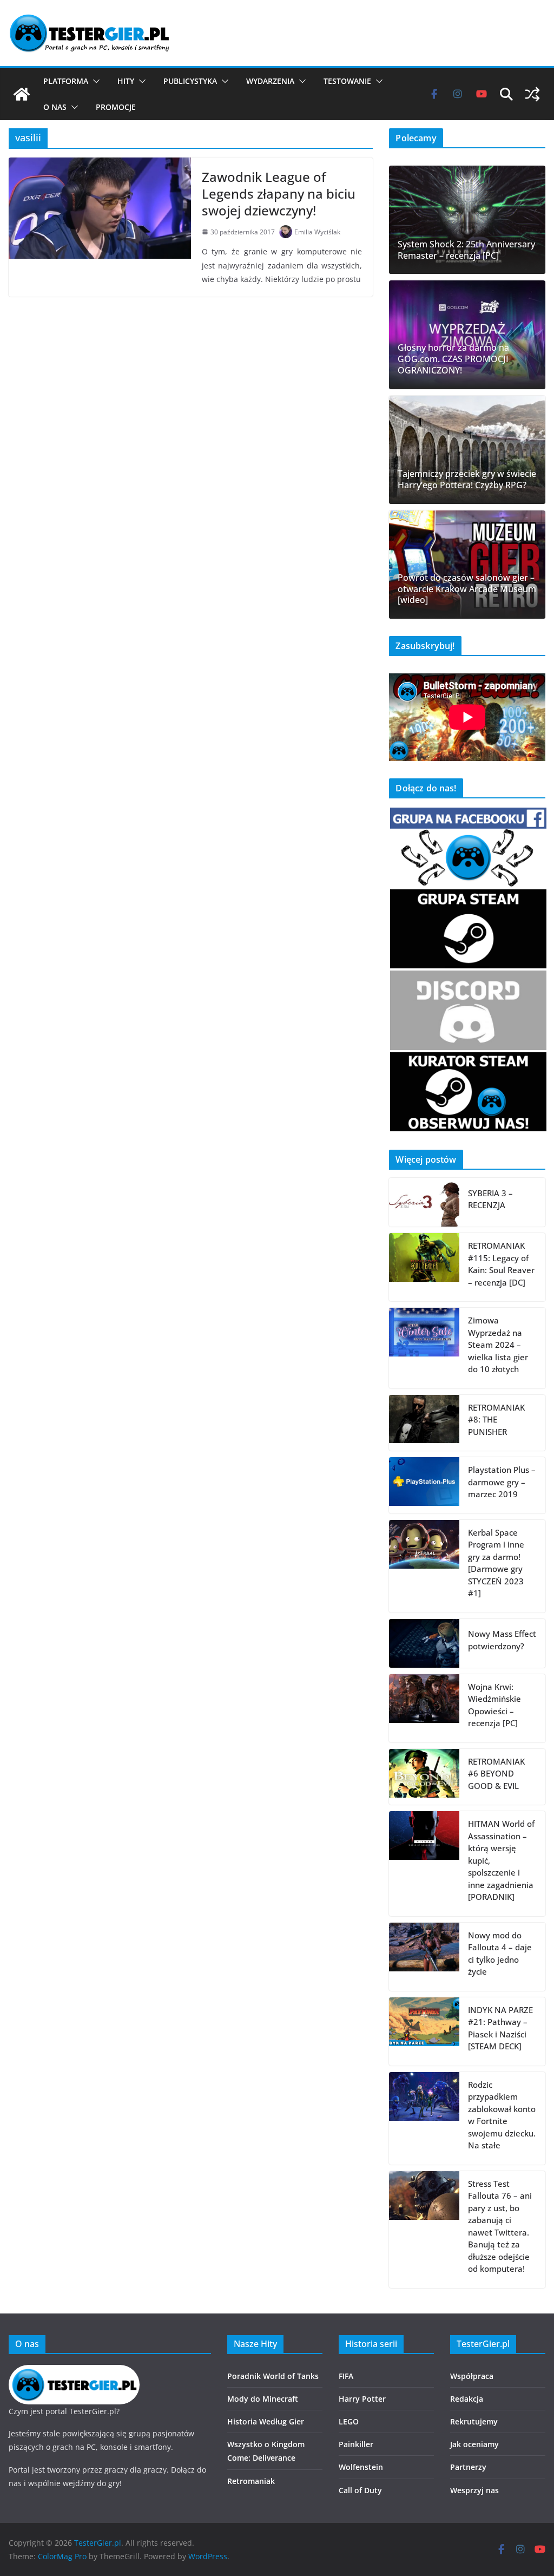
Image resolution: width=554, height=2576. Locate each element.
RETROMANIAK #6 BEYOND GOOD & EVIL (496, 1774)
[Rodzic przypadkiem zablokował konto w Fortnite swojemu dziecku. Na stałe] (424, 2118)
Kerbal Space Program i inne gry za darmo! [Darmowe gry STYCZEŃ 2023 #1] (496, 1563)
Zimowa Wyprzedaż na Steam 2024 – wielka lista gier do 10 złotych (498, 1345)
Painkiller (356, 2444)
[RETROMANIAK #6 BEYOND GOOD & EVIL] (424, 1777)
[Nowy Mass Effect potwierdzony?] (424, 1643)
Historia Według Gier (266, 2421)
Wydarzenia (270, 81)
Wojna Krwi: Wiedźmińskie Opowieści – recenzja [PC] (494, 1705)
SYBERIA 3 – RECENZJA (490, 1199)
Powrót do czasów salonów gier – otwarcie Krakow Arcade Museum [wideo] (467, 589)
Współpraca (472, 2376)
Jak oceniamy (474, 2444)
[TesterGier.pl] (22, 94)
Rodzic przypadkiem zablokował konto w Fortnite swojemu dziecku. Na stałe (502, 2115)
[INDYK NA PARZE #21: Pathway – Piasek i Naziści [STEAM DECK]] (424, 2031)
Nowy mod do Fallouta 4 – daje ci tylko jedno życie (500, 1954)
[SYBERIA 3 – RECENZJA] (424, 1202)
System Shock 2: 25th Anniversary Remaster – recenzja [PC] (466, 250)
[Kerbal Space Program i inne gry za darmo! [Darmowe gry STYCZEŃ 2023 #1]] (424, 1566)
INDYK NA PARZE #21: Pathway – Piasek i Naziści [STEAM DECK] (500, 2028)
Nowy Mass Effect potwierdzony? (502, 1640)
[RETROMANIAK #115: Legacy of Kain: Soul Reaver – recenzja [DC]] (424, 1267)
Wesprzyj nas (474, 2490)
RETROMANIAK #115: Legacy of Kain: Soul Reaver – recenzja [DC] (501, 1264)
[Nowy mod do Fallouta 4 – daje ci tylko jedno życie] (424, 1957)
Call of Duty (360, 2490)
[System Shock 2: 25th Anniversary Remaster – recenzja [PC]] (467, 220)
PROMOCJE (116, 107)
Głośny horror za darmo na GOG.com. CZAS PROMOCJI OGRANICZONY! (453, 359)
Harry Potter (362, 2399)
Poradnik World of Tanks (273, 2376)
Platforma (66, 81)
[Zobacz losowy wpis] (532, 94)
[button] (94, 81)
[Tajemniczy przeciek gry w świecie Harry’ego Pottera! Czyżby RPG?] (467, 450)
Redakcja (467, 2399)
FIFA (346, 2376)
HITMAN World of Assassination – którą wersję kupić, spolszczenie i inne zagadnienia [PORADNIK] (501, 1860)
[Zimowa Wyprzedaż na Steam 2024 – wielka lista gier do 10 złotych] (424, 1348)
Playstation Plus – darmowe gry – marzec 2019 (502, 1482)
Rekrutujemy (474, 2421)
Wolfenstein (361, 2467)
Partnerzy (468, 2467)
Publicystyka (190, 81)
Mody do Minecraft (263, 2399)
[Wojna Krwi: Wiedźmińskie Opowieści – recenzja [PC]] (424, 1708)
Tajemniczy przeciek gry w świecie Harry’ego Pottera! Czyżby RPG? (467, 480)
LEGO (349, 2421)
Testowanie (347, 81)
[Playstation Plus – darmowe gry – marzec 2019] (424, 1485)
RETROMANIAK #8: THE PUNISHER (496, 1420)
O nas (55, 107)
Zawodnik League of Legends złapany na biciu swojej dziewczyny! (279, 194)
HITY (126, 81)
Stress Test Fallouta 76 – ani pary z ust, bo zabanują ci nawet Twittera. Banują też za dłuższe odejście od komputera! (500, 2226)
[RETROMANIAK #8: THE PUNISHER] (424, 1423)
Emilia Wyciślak (317, 232)
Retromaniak (251, 2481)
